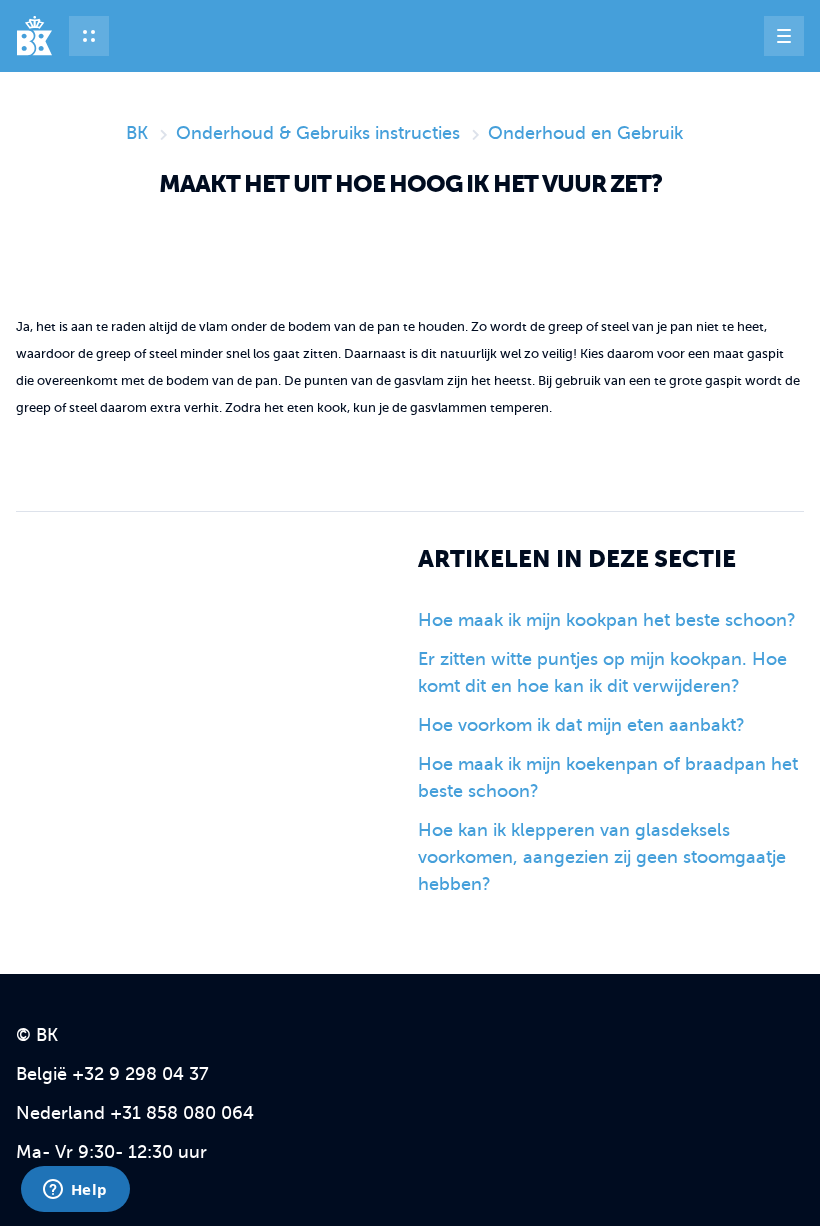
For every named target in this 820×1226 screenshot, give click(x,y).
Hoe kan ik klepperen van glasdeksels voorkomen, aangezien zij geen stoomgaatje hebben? (602, 857)
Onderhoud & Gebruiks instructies (318, 133)
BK (137, 133)
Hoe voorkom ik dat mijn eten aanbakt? (581, 725)
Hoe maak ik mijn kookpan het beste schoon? (607, 620)
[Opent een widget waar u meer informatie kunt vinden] (75, 1191)
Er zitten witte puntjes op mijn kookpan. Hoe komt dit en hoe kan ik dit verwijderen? (602, 672)
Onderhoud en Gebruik (585, 133)
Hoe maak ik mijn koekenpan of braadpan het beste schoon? (608, 777)
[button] (89, 36)
